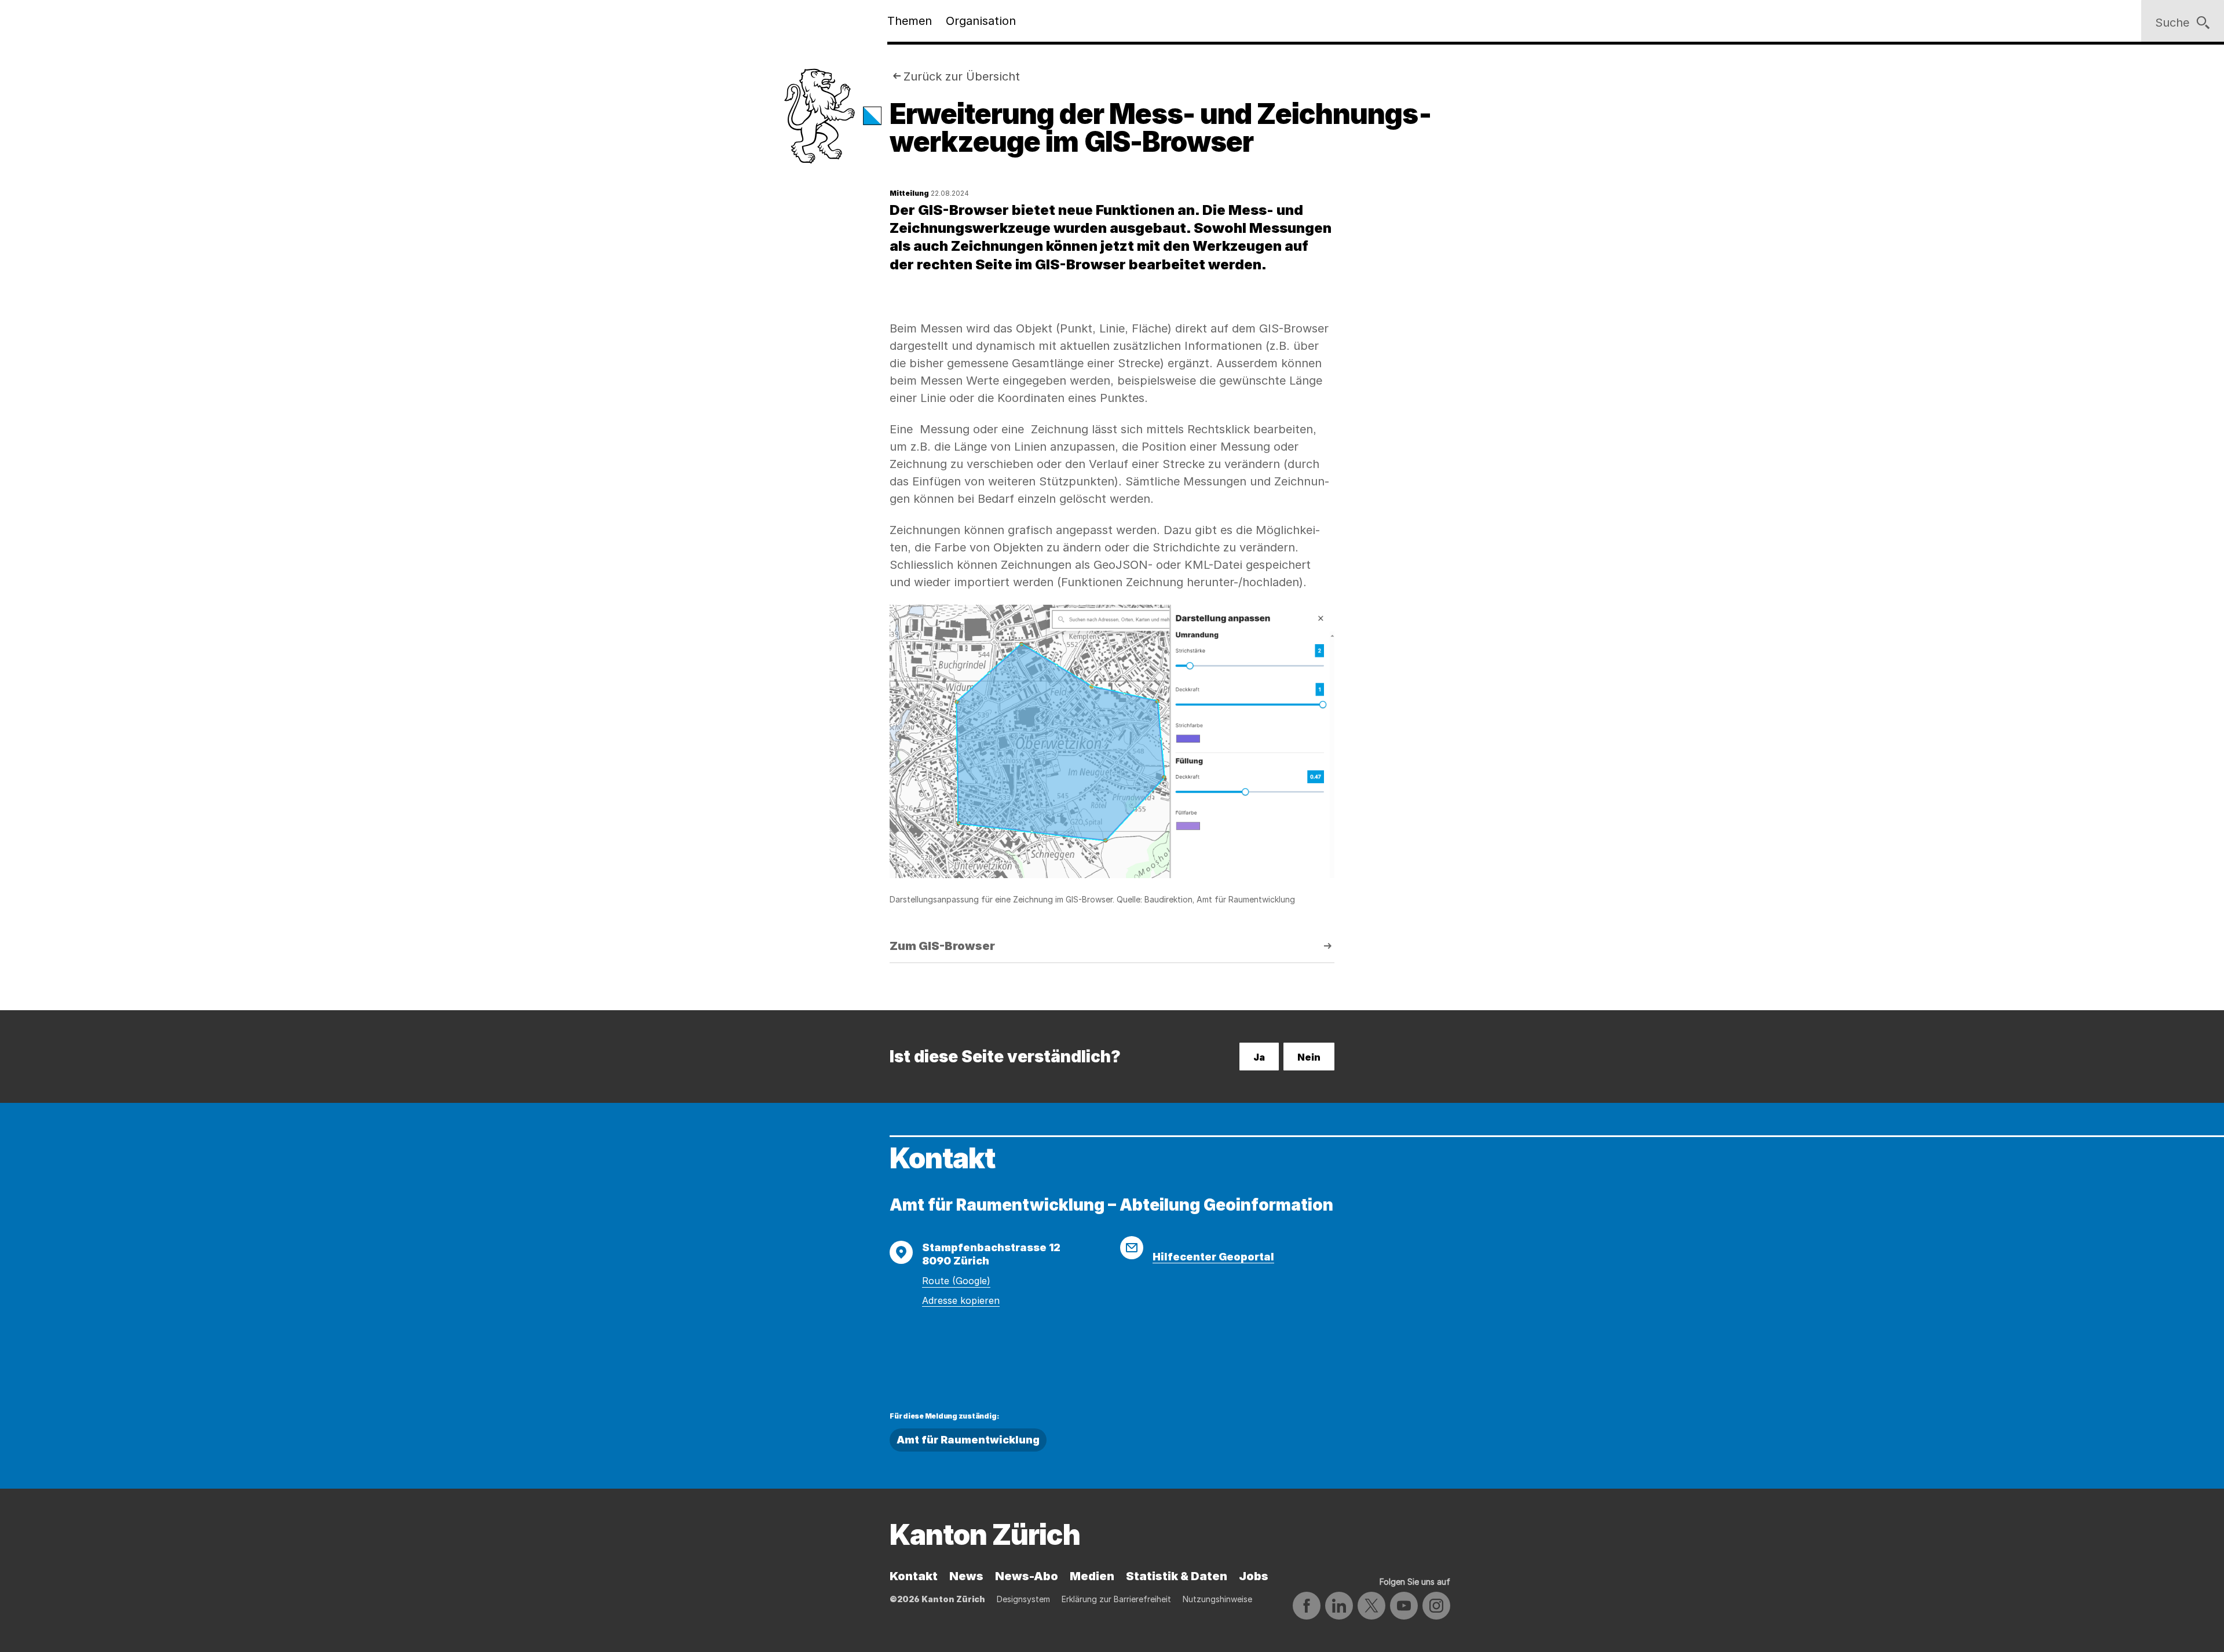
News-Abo (1027, 1576)
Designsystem (1023, 1599)
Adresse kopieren (961, 1300)
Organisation (981, 21)
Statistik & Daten (1177, 1576)
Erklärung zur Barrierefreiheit (1116, 1599)
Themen (910, 21)
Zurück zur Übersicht (962, 76)
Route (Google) (956, 1281)
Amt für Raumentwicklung (968, 1440)
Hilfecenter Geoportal (1213, 1257)
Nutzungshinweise (1217, 1599)
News (966, 1576)
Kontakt (914, 1576)
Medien (1092, 1576)
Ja (1259, 1057)
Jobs (1254, 1576)
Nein (1309, 1057)
